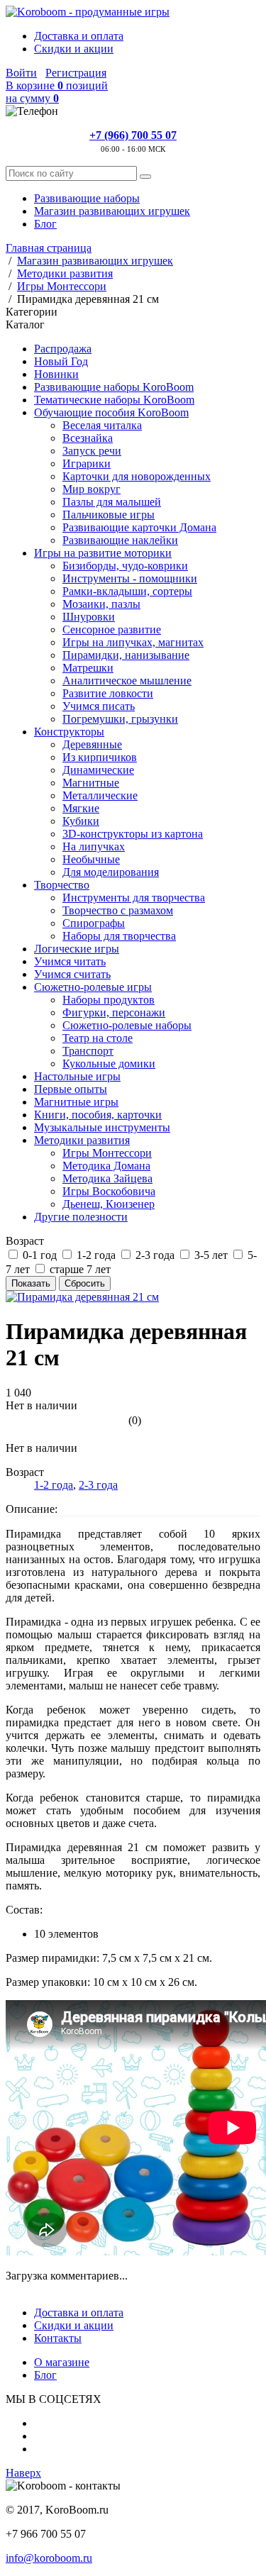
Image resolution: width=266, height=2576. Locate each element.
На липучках (94, 846)
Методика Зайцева (107, 1178)
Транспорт (88, 1051)
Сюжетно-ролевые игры (93, 987)
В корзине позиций (57, 92)
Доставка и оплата (79, 36)
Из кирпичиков (100, 757)
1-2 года (54, 1485)
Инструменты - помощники (130, 578)
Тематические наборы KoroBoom (114, 400)
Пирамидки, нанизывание (126, 655)
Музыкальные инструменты (102, 1127)
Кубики (81, 821)
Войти (21, 73)
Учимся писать (99, 706)
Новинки (56, 374)
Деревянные (92, 744)
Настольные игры (77, 1076)
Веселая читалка (102, 425)
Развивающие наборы (87, 198)
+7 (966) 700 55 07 (133, 135)
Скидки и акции (74, 49)
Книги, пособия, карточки (98, 1115)
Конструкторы (69, 732)
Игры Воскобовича (109, 1191)
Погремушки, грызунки (120, 719)
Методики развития (82, 1140)
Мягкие (81, 808)
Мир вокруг (92, 489)
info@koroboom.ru (49, 2558)
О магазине (62, 2362)
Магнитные (91, 783)
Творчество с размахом (118, 910)
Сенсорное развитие (112, 629)
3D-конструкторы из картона (133, 834)
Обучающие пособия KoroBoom (111, 412)
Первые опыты (71, 1089)
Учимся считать (72, 974)
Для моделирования (111, 872)
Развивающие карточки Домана (139, 527)
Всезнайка (88, 438)
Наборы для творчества (119, 936)
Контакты (58, 2338)
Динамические (98, 770)
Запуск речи (92, 451)
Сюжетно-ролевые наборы (127, 1025)
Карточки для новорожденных (137, 476)
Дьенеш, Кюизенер (109, 1204)
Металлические (100, 795)
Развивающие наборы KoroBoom (114, 387)
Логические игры (77, 949)
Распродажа (63, 349)
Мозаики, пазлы (101, 604)
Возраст (25, 1241)
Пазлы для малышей (112, 502)
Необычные (91, 859)
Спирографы (94, 923)
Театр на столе (98, 1038)
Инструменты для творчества (134, 898)
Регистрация (76, 73)
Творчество (62, 885)
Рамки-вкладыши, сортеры (127, 591)
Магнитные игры (76, 1102)
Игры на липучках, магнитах (133, 642)
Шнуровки (89, 617)
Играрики (87, 463)
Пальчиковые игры (109, 515)
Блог (45, 224)
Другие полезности (81, 1217)
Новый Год (61, 361)
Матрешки (88, 668)
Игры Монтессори (107, 1153)
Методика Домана (106, 1166)
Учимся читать (70, 961)
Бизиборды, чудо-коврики (125, 566)
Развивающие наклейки (120, 540)
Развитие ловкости (108, 693)
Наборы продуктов (109, 1000)
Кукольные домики (109, 1064)
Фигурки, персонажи (114, 1012)
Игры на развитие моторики (103, 553)
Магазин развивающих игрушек (112, 211)
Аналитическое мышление (127, 681)
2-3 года (98, 1485)
